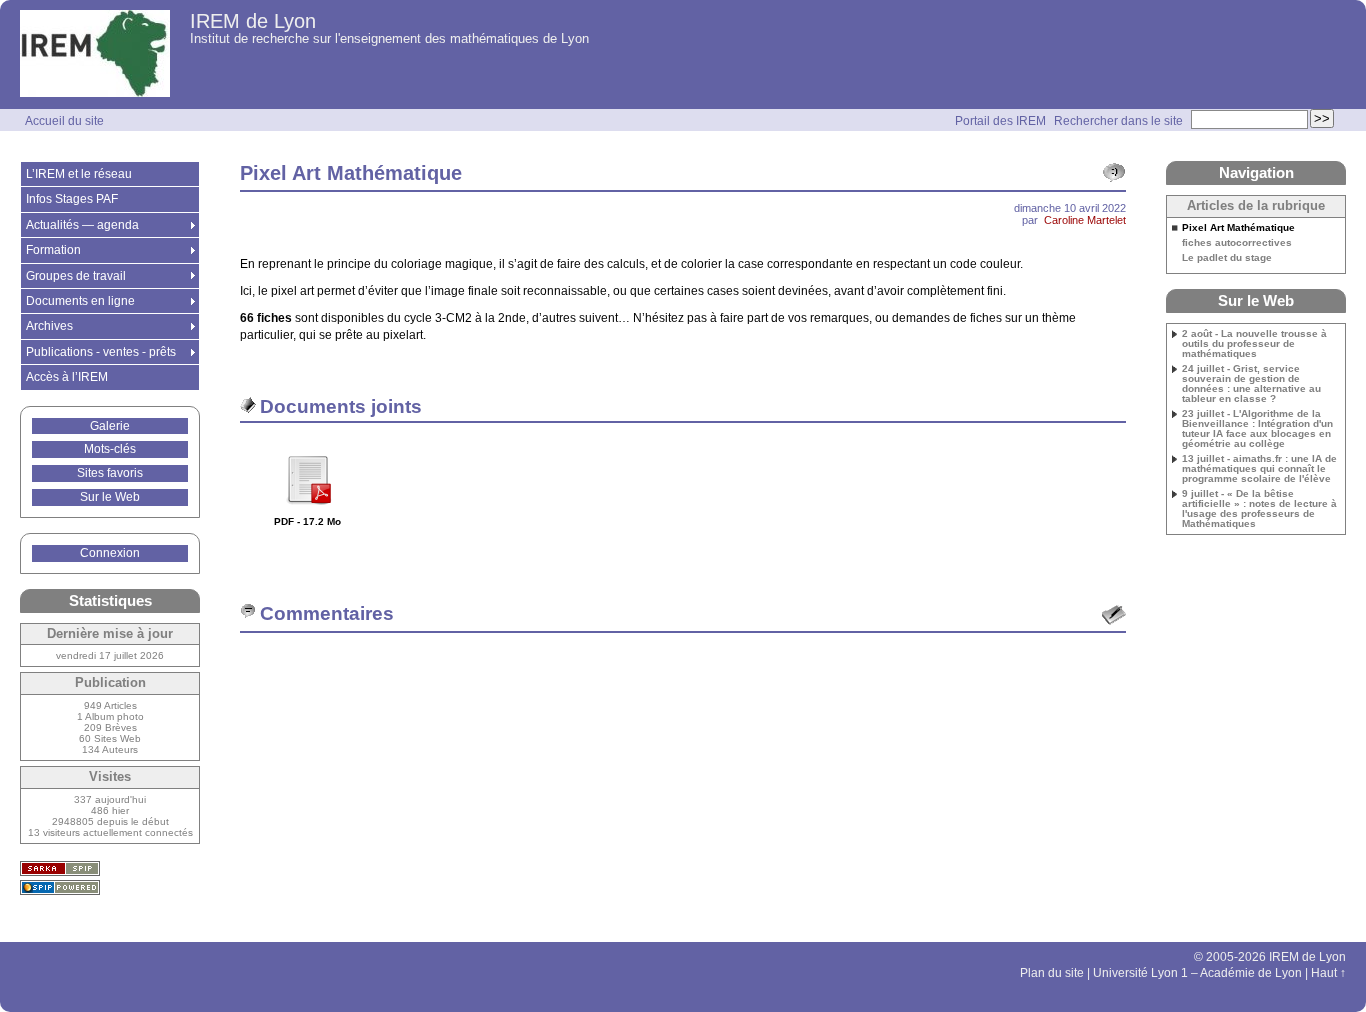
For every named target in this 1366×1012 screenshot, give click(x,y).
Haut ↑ (1328, 973)
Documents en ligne (80, 301)
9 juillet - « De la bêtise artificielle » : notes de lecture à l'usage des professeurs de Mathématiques (1259, 509)
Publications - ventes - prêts (101, 352)
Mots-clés (110, 449)
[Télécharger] (308, 511)
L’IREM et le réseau (79, 174)
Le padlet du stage (1227, 258)
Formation (53, 250)
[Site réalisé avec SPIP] (60, 887)
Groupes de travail (76, 276)
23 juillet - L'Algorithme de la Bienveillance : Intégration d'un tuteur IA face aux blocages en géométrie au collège (1257, 429)
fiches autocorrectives (1237, 243)
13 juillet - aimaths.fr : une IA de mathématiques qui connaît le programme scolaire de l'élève (1259, 469)
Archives (49, 326)
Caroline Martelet (1085, 220)
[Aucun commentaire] (1114, 173)
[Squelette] (60, 868)
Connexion (110, 553)
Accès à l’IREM (67, 377)
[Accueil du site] (95, 54)
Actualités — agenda (82, 225)
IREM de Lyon (253, 21)
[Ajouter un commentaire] (1114, 615)
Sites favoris (110, 473)
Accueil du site (64, 121)
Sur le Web (110, 497)
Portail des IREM (1000, 121)
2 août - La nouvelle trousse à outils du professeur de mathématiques (1254, 344)
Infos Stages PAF (72, 199)
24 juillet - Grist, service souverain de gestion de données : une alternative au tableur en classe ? (1251, 384)
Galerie (110, 426)
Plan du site (1052, 973)
